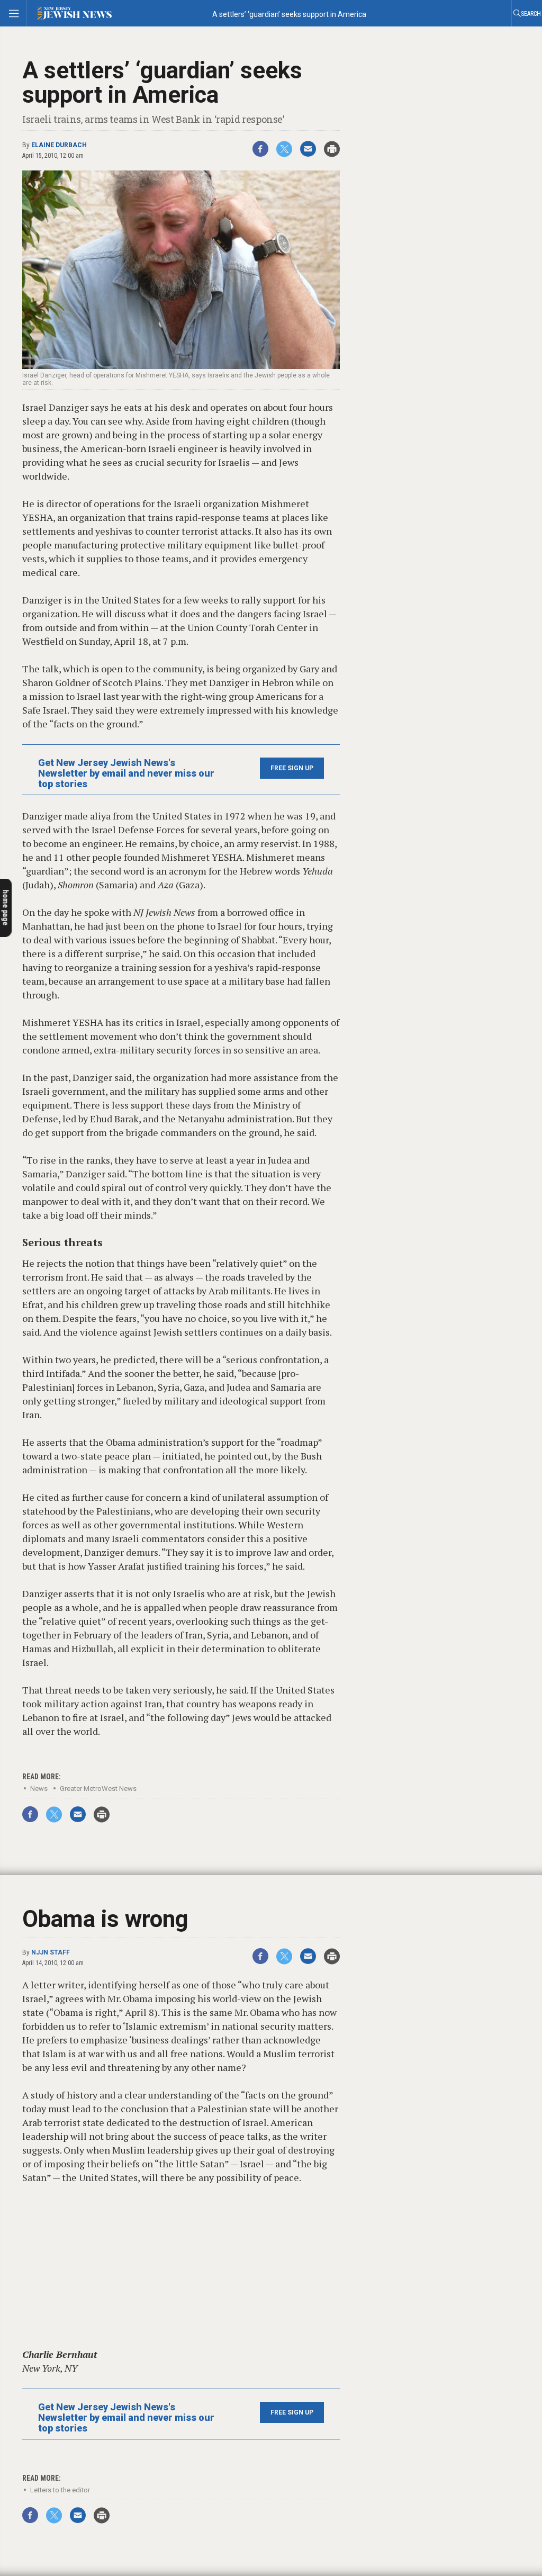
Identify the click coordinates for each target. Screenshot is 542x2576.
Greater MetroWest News (98, 1789)
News (39, 1789)
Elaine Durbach (59, 145)
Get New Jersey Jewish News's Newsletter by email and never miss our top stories (126, 773)
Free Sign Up (292, 768)
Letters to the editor (60, 2490)
